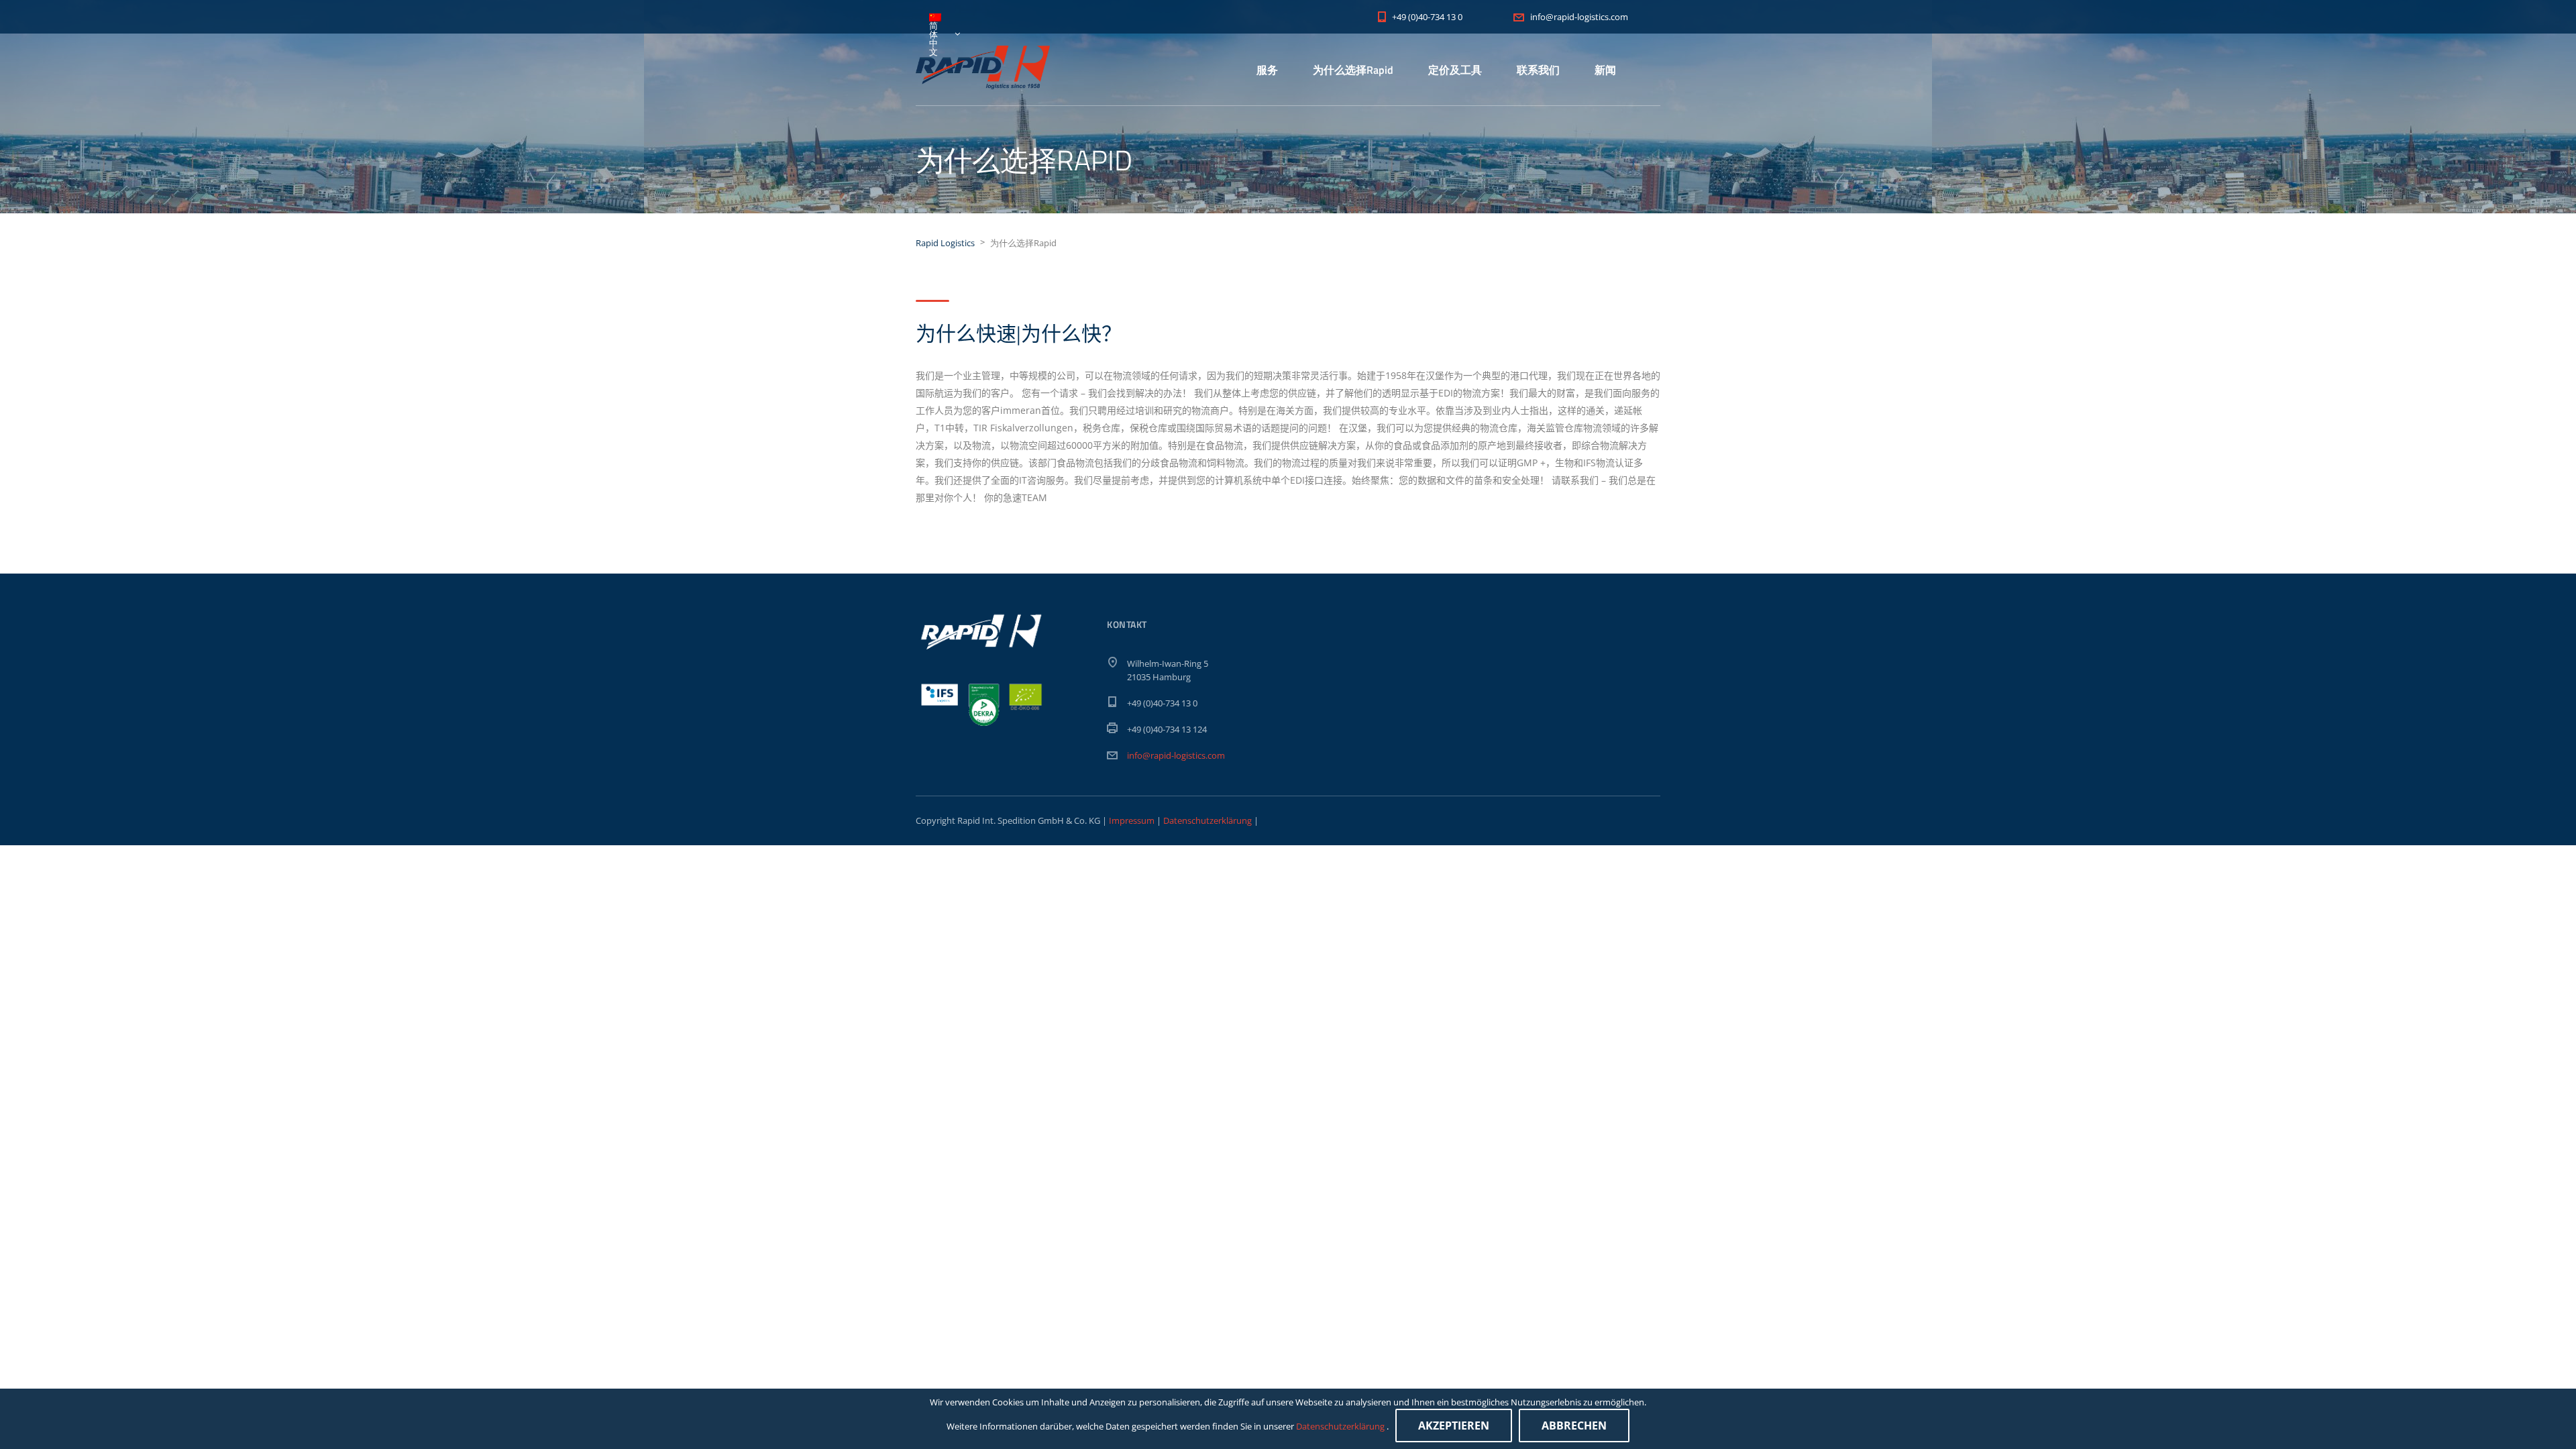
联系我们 (1538, 70)
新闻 (1605, 70)
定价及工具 (1455, 70)
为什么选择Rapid (1353, 70)
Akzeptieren (1454, 1426)
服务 (1267, 70)
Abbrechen (1574, 1426)
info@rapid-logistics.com (1176, 755)
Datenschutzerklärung (1207, 820)
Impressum (1133, 820)
